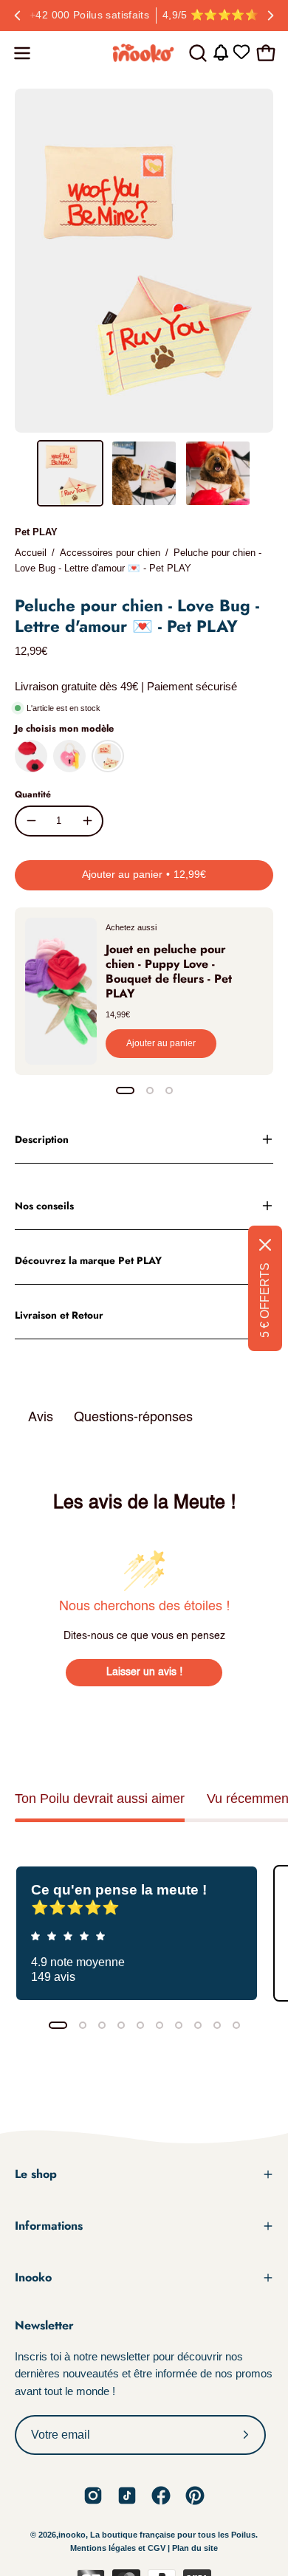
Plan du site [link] (195, 2548)
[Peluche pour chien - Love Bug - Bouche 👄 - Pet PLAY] (31, 756)
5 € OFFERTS (265, 1300)
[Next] (270, 16)
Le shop (36, 2174)
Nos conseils (44, 1206)
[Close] (265, 1245)
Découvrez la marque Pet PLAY (88, 1260)
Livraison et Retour (59, 1315)
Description (42, 1139)
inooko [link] (72, 2535)
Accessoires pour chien (110, 553)
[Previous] (18, 16)
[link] (93, 2496)
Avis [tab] (41, 1418)
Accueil (31, 553)
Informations (49, 2226)
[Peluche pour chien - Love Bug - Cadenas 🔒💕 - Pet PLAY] (69, 756)
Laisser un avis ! (144, 1672)
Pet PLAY (36, 532)
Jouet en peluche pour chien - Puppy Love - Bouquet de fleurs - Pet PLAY (169, 971)
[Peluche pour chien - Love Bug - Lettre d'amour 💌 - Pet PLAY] (70, 473)
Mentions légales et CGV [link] (119, 2548)
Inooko (33, 2277)
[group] (144, 16)
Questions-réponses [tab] (133, 1418)
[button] (196, 53)
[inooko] (144, 53)
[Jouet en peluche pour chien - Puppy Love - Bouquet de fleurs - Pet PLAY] (61, 991)
